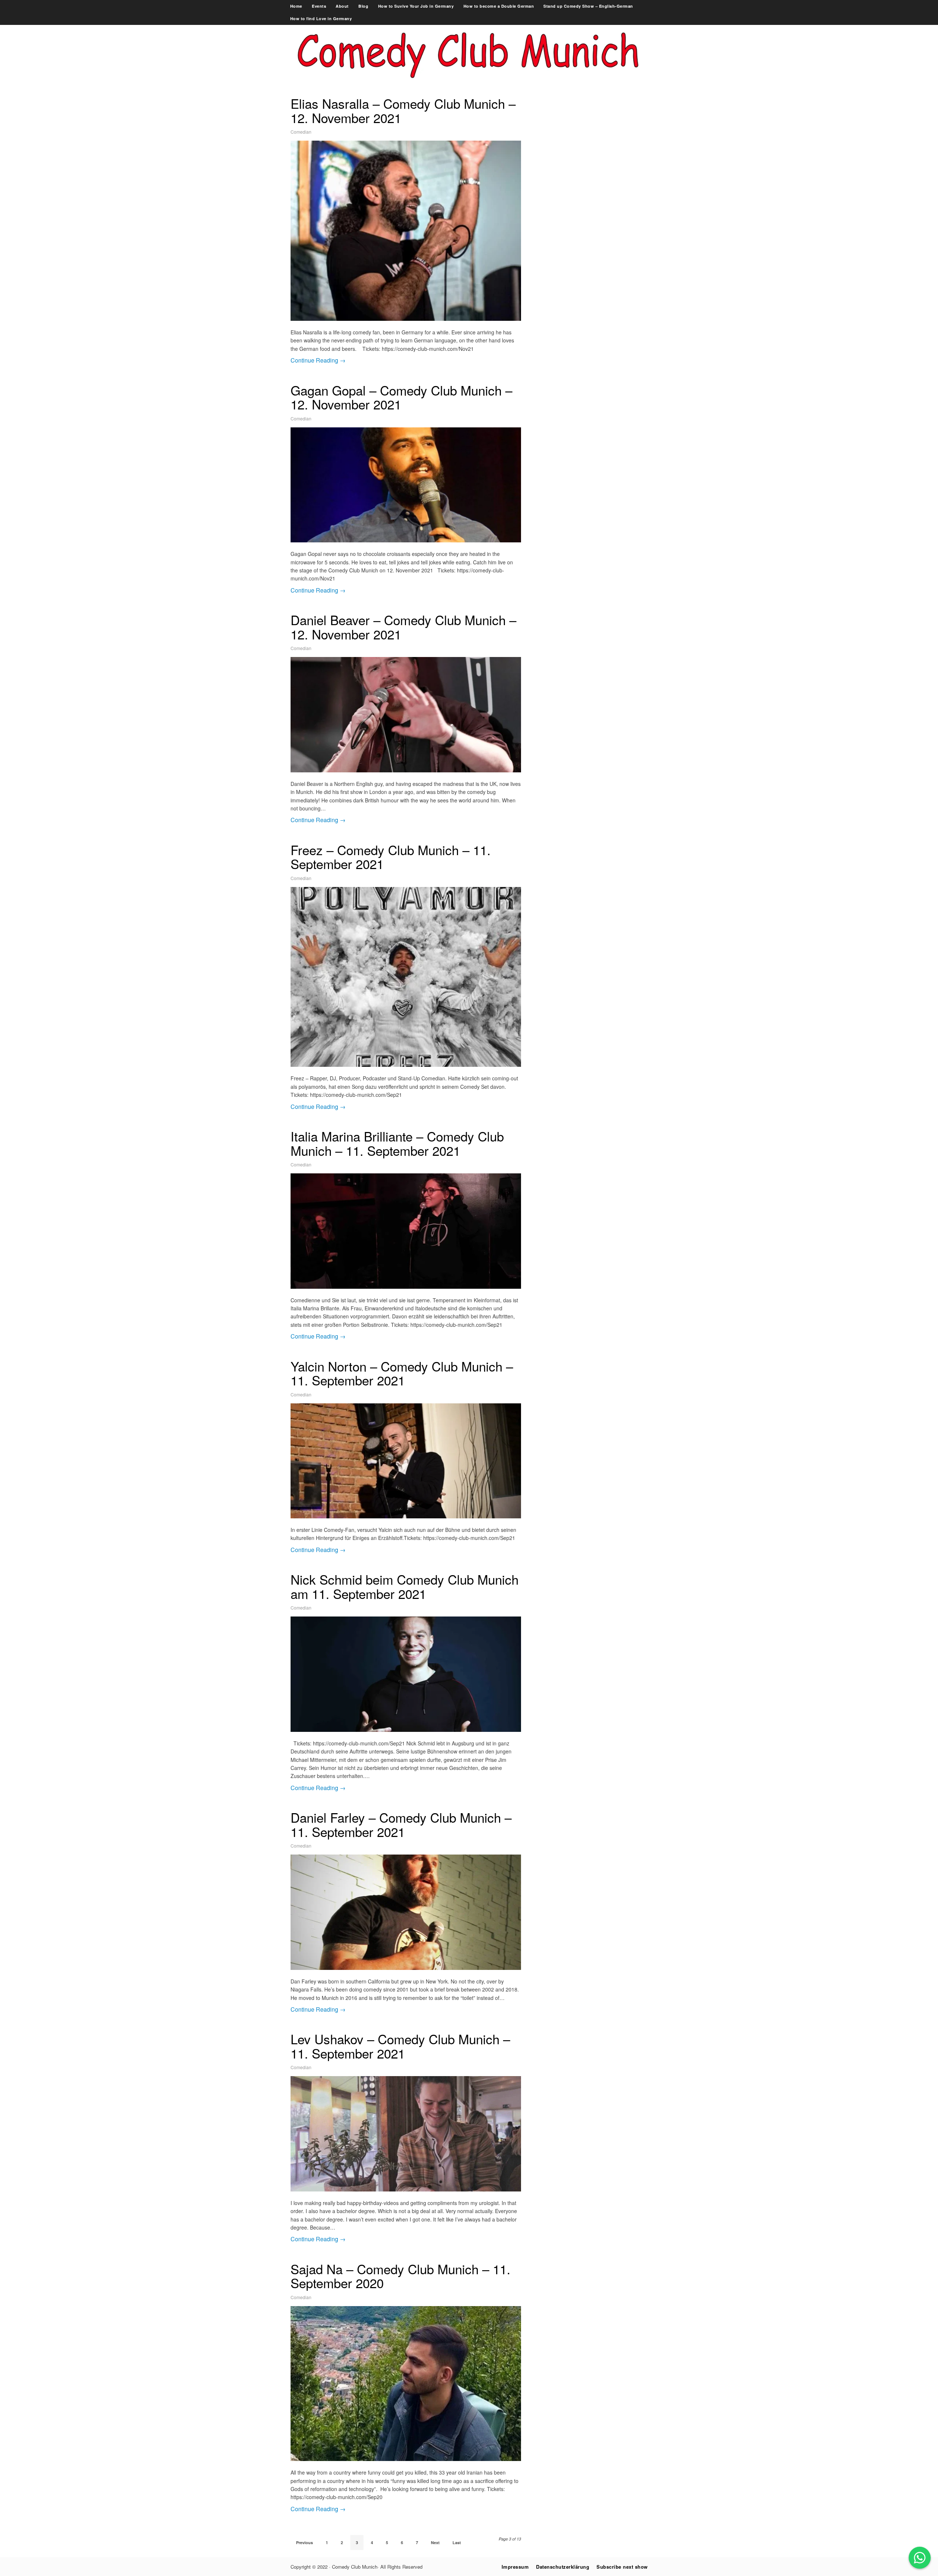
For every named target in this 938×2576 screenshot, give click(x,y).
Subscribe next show (622, 2567)
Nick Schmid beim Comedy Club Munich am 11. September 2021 (405, 1586)
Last (457, 2542)
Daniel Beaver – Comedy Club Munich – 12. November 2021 (403, 627)
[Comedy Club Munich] (469, 83)
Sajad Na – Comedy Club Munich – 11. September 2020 (400, 2276)
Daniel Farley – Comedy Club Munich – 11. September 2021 (401, 1824)
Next (435, 2542)
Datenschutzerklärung (563, 2567)
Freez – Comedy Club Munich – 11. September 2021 (391, 857)
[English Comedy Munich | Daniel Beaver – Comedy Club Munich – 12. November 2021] (406, 715)
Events (319, 6)
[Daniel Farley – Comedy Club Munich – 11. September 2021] (406, 1912)
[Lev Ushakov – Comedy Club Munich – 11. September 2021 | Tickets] (406, 2134)
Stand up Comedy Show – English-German (588, 6)
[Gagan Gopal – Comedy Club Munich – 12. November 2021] (406, 485)
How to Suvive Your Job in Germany (416, 6)
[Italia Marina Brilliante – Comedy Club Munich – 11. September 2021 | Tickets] (406, 1231)
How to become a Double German (499, 6)
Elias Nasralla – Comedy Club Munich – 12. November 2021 (403, 110)
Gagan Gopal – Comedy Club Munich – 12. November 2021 (401, 397)
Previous (304, 2542)
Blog (363, 6)
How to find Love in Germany (321, 18)
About (342, 6)
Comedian (301, 132)
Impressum (515, 2567)
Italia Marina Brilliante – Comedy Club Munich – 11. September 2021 (397, 1143)
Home (296, 6)
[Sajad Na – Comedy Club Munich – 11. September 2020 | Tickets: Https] (406, 2384)
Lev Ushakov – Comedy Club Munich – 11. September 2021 (400, 2046)
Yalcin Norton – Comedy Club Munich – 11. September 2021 (402, 1373)
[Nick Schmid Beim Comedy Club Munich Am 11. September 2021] (406, 1674)
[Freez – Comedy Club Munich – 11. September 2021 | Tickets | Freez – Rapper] (406, 977)
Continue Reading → (318, 360)
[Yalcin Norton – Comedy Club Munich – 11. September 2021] (406, 1461)
